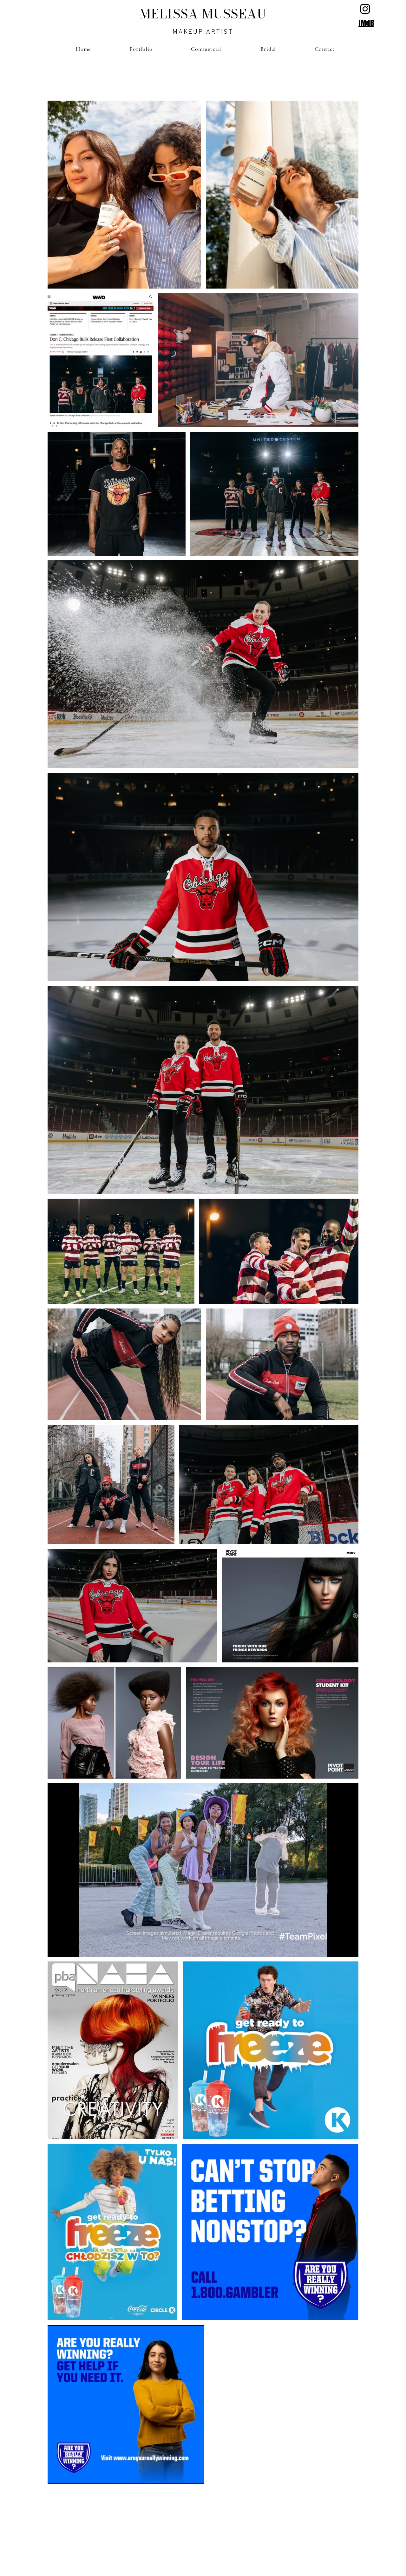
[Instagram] (365, 9)
